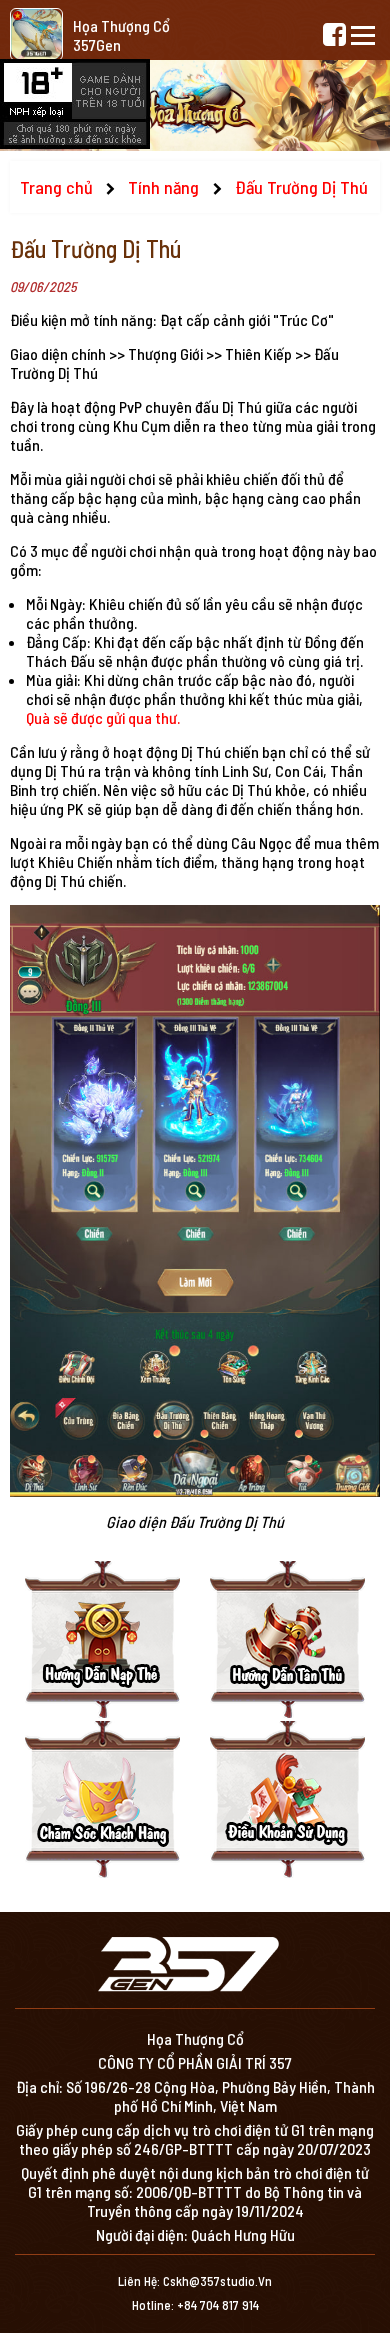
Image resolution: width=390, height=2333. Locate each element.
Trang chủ (56, 187)
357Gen (97, 44)
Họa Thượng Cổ (121, 25)
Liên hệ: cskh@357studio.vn (195, 2281)
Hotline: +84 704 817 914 (195, 2305)
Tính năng (165, 187)
